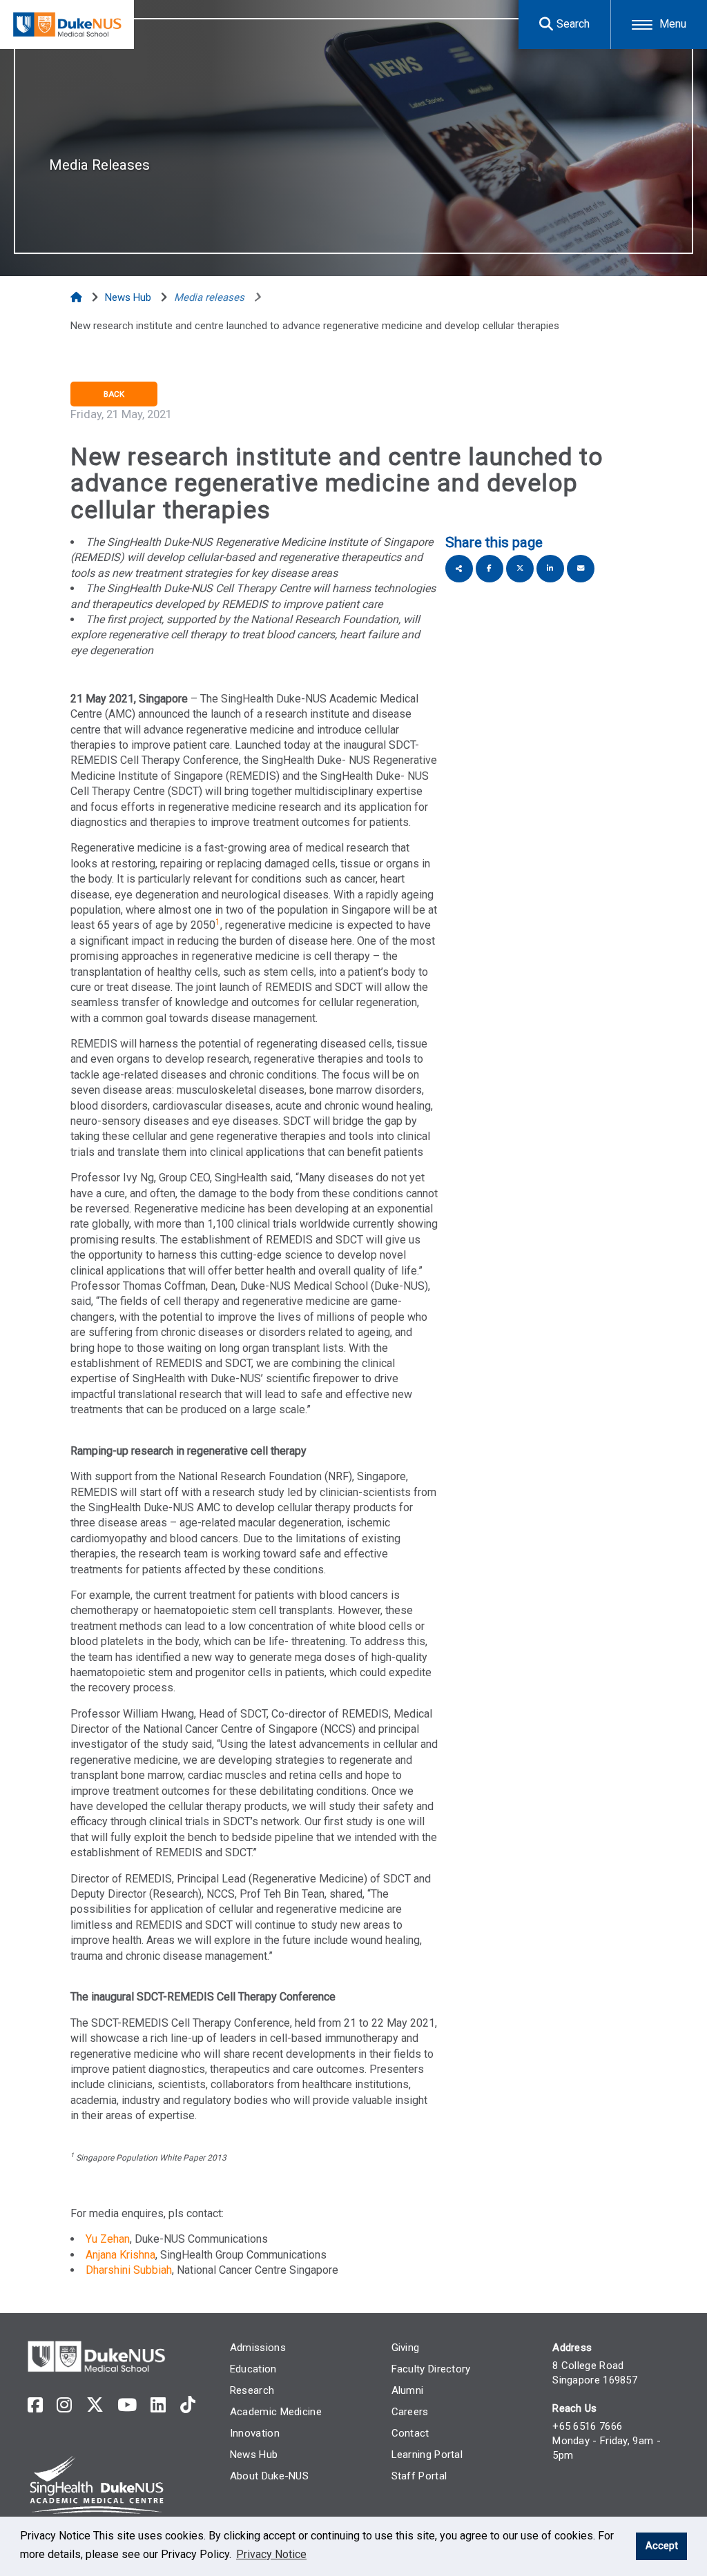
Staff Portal (419, 2476)
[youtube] (127, 2405)
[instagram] (64, 2405)
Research (252, 2390)
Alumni (408, 2390)
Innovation (255, 2433)
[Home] (78, 297)
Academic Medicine (276, 2412)
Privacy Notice (271, 2554)
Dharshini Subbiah (129, 2270)
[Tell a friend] (581, 569)
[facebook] (35, 2405)
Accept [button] (662, 2546)
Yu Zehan (108, 2239)
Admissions (258, 2348)
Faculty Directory (431, 2369)
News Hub (254, 2455)
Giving (406, 2348)
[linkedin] (158, 2405)
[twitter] (95, 2405)
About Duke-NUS (269, 2476)
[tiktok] (188, 2405)
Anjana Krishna (120, 2255)
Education (253, 2369)
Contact (410, 2433)
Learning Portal (427, 2455)
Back (114, 394)
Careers (410, 2412)
